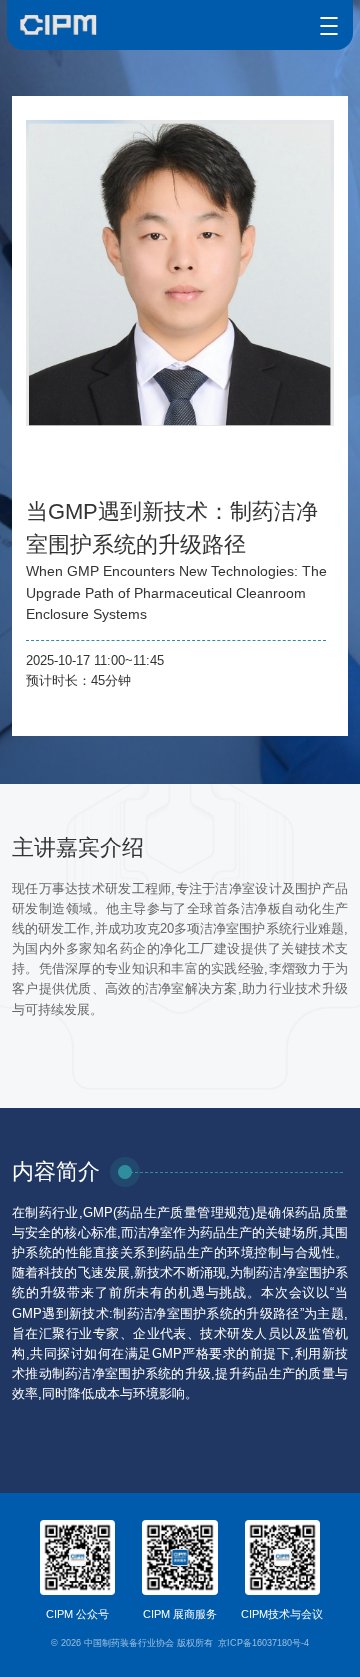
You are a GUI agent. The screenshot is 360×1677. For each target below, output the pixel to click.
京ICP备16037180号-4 (263, 1642)
